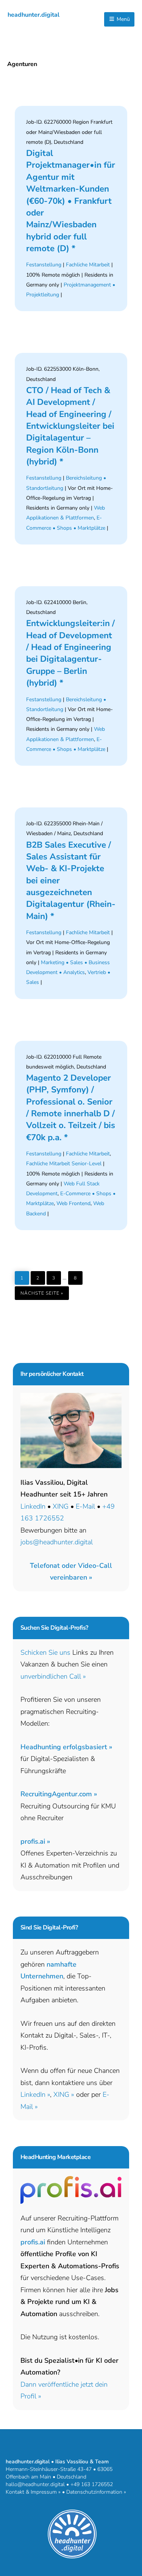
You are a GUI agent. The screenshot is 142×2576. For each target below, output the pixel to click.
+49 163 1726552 (92, 2484)
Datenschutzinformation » (96, 2492)
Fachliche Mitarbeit (88, 265)
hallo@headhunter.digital (35, 2484)
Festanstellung (44, 265)
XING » (64, 2094)
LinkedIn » (35, 2094)
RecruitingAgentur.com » (59, 1794)
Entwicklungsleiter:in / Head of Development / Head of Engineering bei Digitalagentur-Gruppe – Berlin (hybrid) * (70, 653)
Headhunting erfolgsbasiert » (66, 1747)
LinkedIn (33, 1506)
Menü (122, 19)
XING (61, 1506)
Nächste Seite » (45, 1291)
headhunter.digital (34, 15)
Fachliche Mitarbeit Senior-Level (64, 1164)
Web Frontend (73, 1203)
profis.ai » (35, 1841)
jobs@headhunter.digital (57, 1542)
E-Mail (85, 1506)
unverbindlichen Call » (53, 1676)
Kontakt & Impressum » (33, 2492)
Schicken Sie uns (45, 1652)
